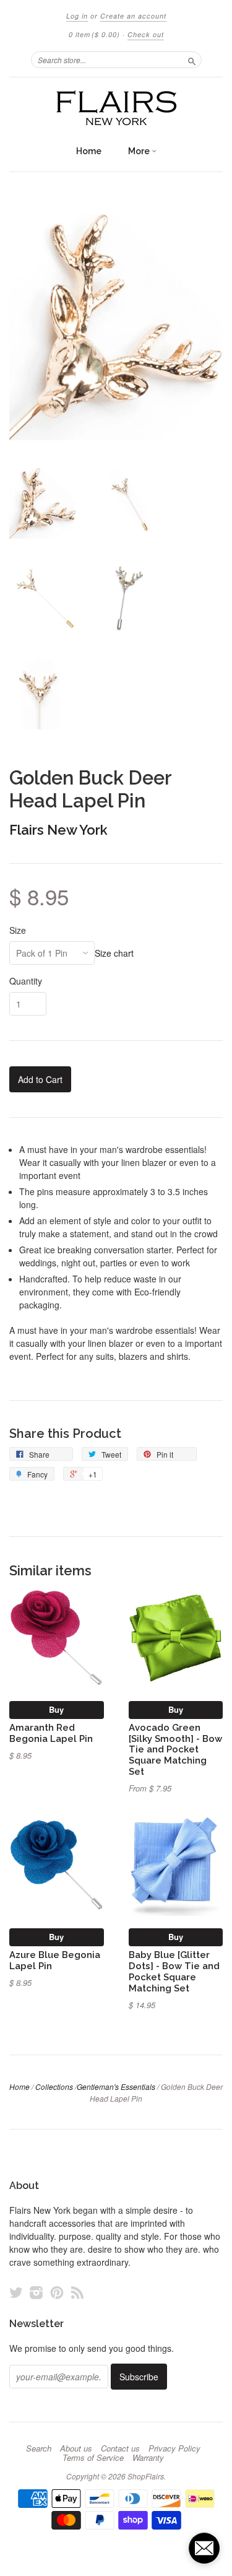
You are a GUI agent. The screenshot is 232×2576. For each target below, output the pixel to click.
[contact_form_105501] (204, 2548)
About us (76, 2448)
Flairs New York (58, 830)
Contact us (120, 2448)
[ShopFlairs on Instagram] (37, 2292)
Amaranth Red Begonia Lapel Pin (51, 1733)
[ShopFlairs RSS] (77, 2292)
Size (18, 930)
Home (89, 151)
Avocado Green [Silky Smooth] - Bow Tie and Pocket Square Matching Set (175, 1749)
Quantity (26, 981)
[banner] (116, 108)
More (140, 151)
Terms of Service (93, 2458)
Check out (146, 34)
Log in (77, 16)
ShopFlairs (146, 2476)
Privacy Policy (174, 2448)
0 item (94, 34)
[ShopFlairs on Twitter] (16, 2292)
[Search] (192, 59)
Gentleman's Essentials (116, 2086)
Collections (54, 2086)
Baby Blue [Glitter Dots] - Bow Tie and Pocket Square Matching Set (174, 1971)
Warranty (148, 2458)
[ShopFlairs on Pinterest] (57, 2292)
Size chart (114, 953)
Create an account (133, 16)
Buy (56, 1709)
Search (39, 2448)
